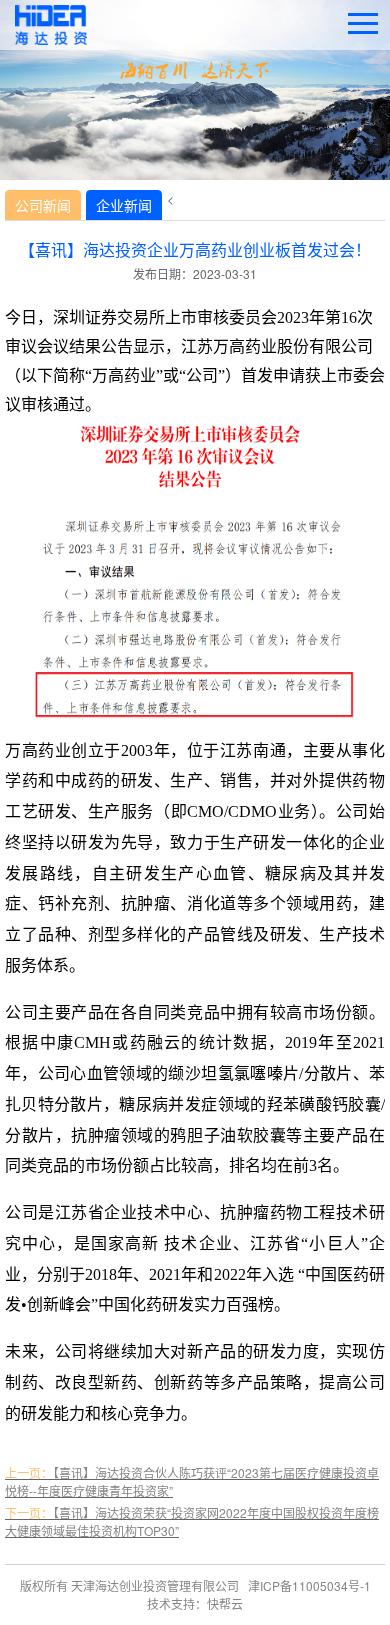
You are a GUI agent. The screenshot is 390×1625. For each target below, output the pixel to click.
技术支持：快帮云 (195, 1603)
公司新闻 (43, 205)
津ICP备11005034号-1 (309, 1585)
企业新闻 (124, 205)
